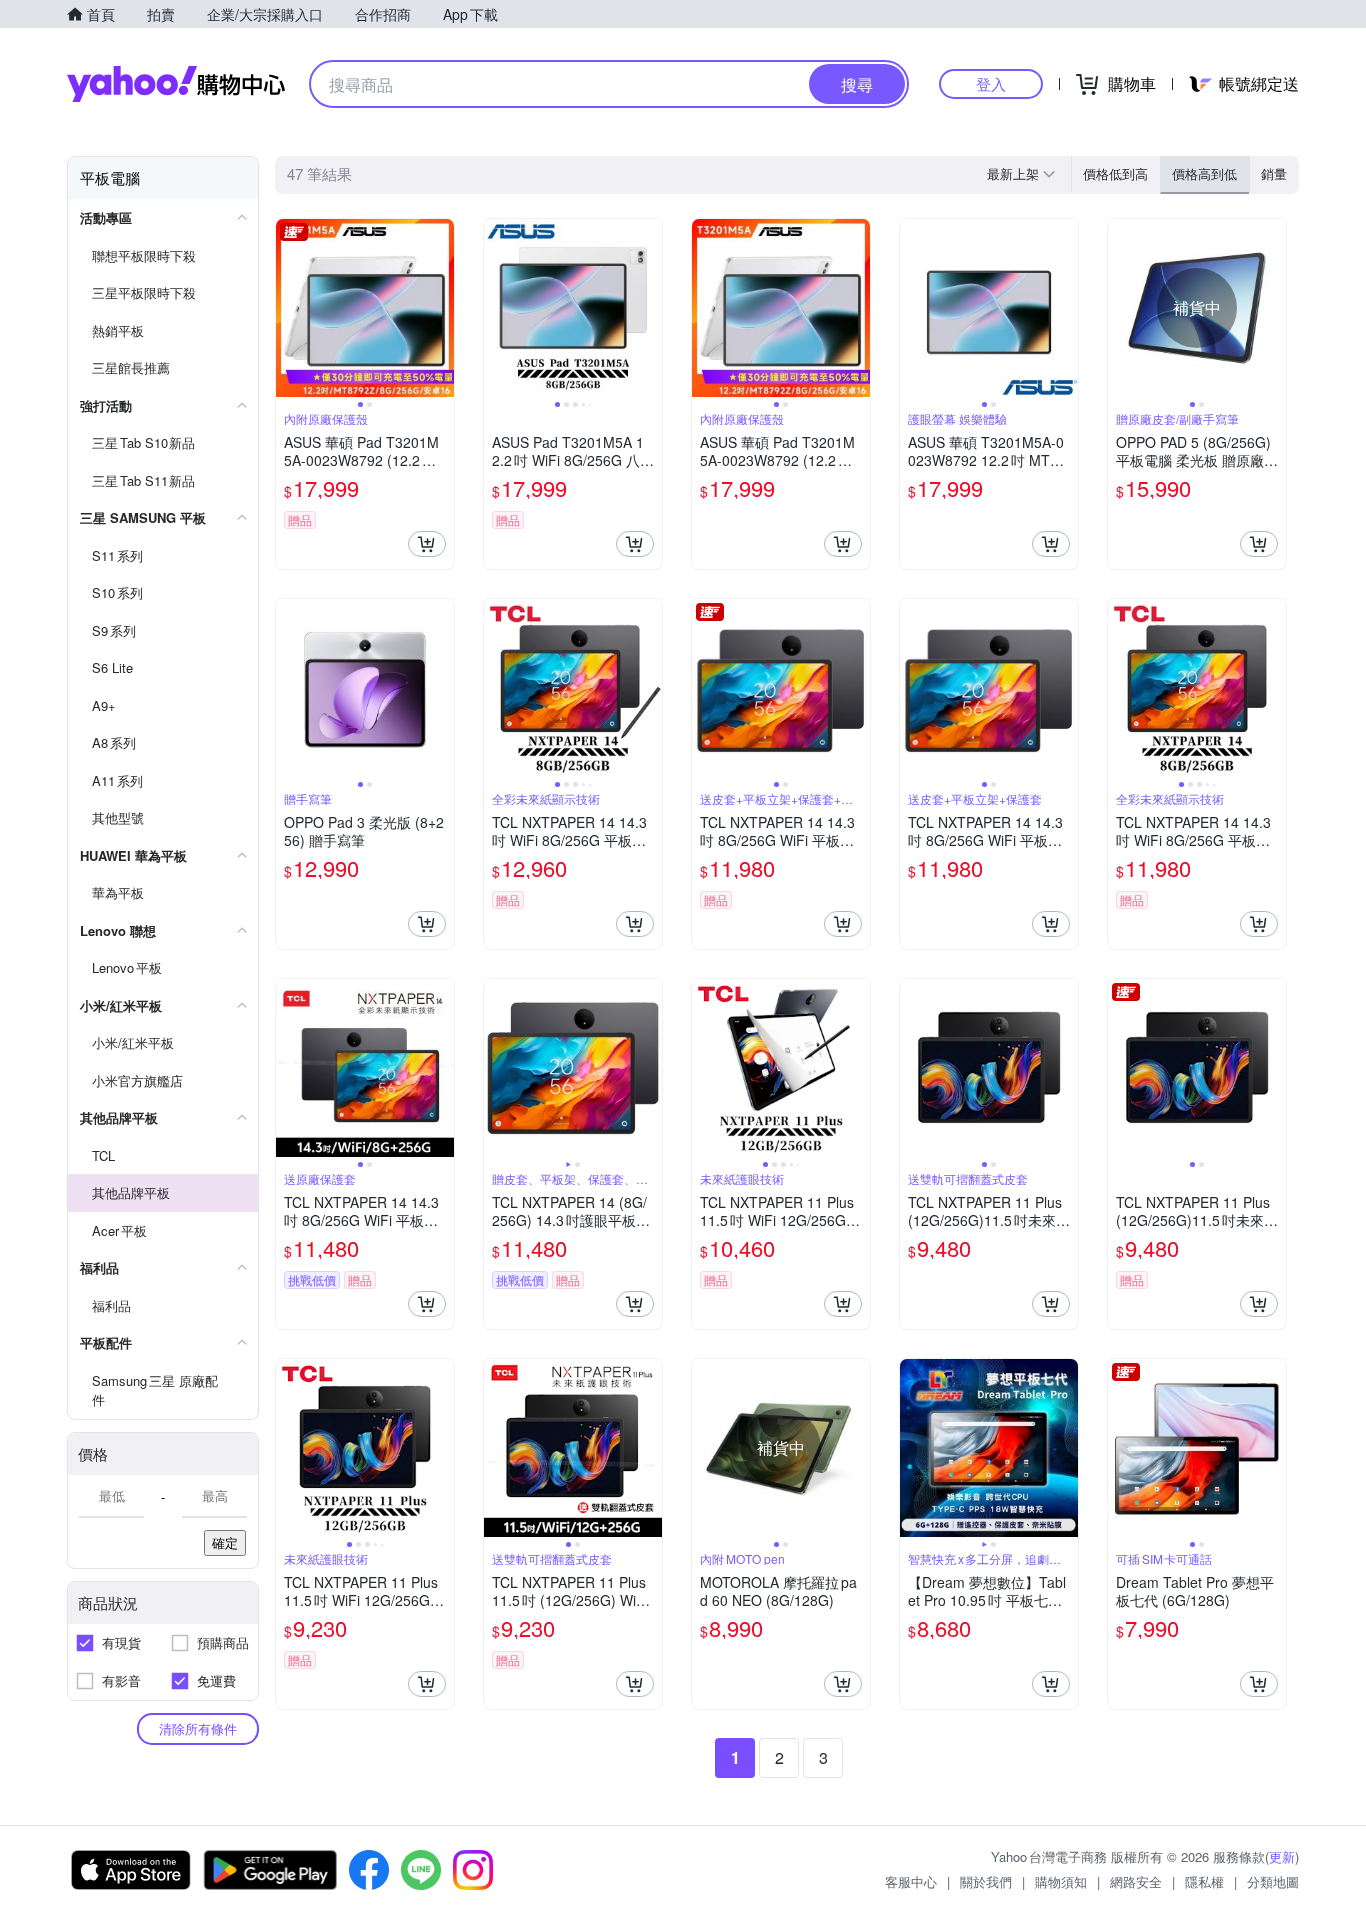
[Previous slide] (289, 308)
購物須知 (1061, 1881)
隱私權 (1204, 1881)
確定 (225, 1542)
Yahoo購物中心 (176, 84)
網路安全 (1136, 1881)
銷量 (1274, 173)
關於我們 (986, 1881)
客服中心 (911, 1881)
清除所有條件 (198, 1728)
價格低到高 (1115, 173)
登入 (991, 83)
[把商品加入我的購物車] (427, 544)
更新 (1282, 1856)
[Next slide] (441, 308)
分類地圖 (1273, 1881)
